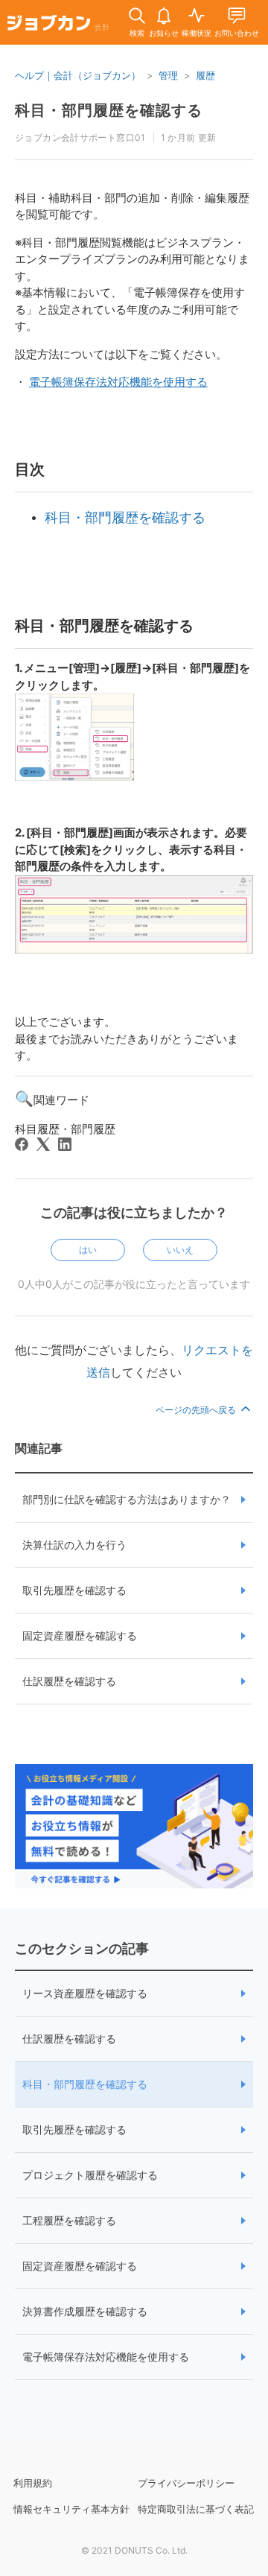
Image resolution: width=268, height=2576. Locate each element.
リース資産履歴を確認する (85, 1993)
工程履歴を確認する (69, 2220)
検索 (137, 33)
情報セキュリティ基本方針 (71, 2509)
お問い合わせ (237, 33)
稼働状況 (197, 33)
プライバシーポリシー (186, 2483)
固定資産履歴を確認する (80, 1636)
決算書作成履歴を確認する (85, 2311)
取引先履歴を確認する (74, 1590)
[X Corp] (43, 1144)
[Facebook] (22, 1144)
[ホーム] (58, 25)
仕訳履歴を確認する (69, 1681)
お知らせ (164, 33)
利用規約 (33, 2483)
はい (88, 1250)
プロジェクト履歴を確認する (90, 2175)
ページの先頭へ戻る (197, 1410)
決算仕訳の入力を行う (74, 1545)
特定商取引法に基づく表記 (196, 2509)
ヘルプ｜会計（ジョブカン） (78, 75)
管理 (168, 75)
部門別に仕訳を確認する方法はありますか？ (127, 1499)
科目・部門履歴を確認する (85, 2084)
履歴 (205, 75)
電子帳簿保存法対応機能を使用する (106, 2357)
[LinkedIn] (65, 1144)
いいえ (180, 1250)
